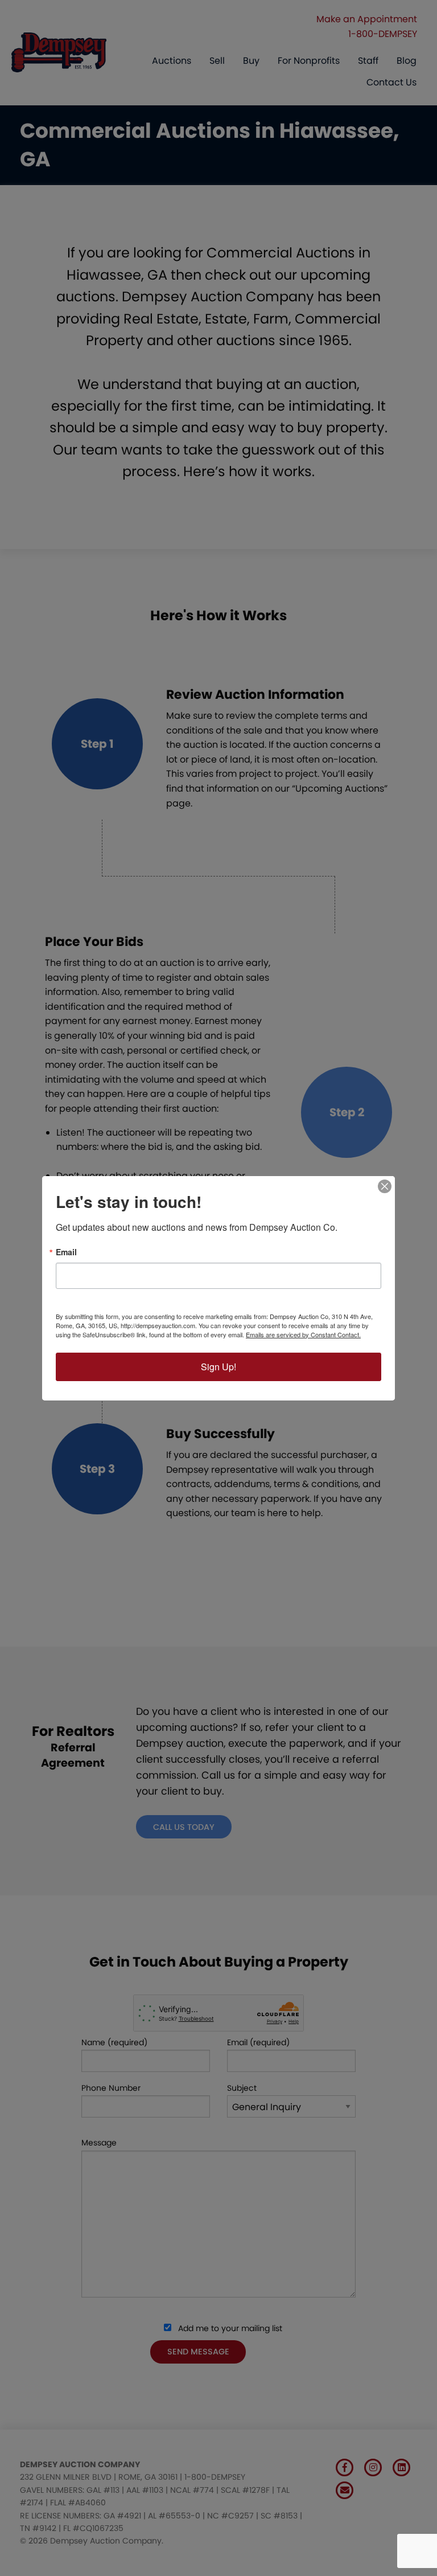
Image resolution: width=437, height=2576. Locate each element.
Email (66, 1252)
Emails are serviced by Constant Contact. (303, 1334)
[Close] (385, 1186)
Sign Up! (218, 1367)
